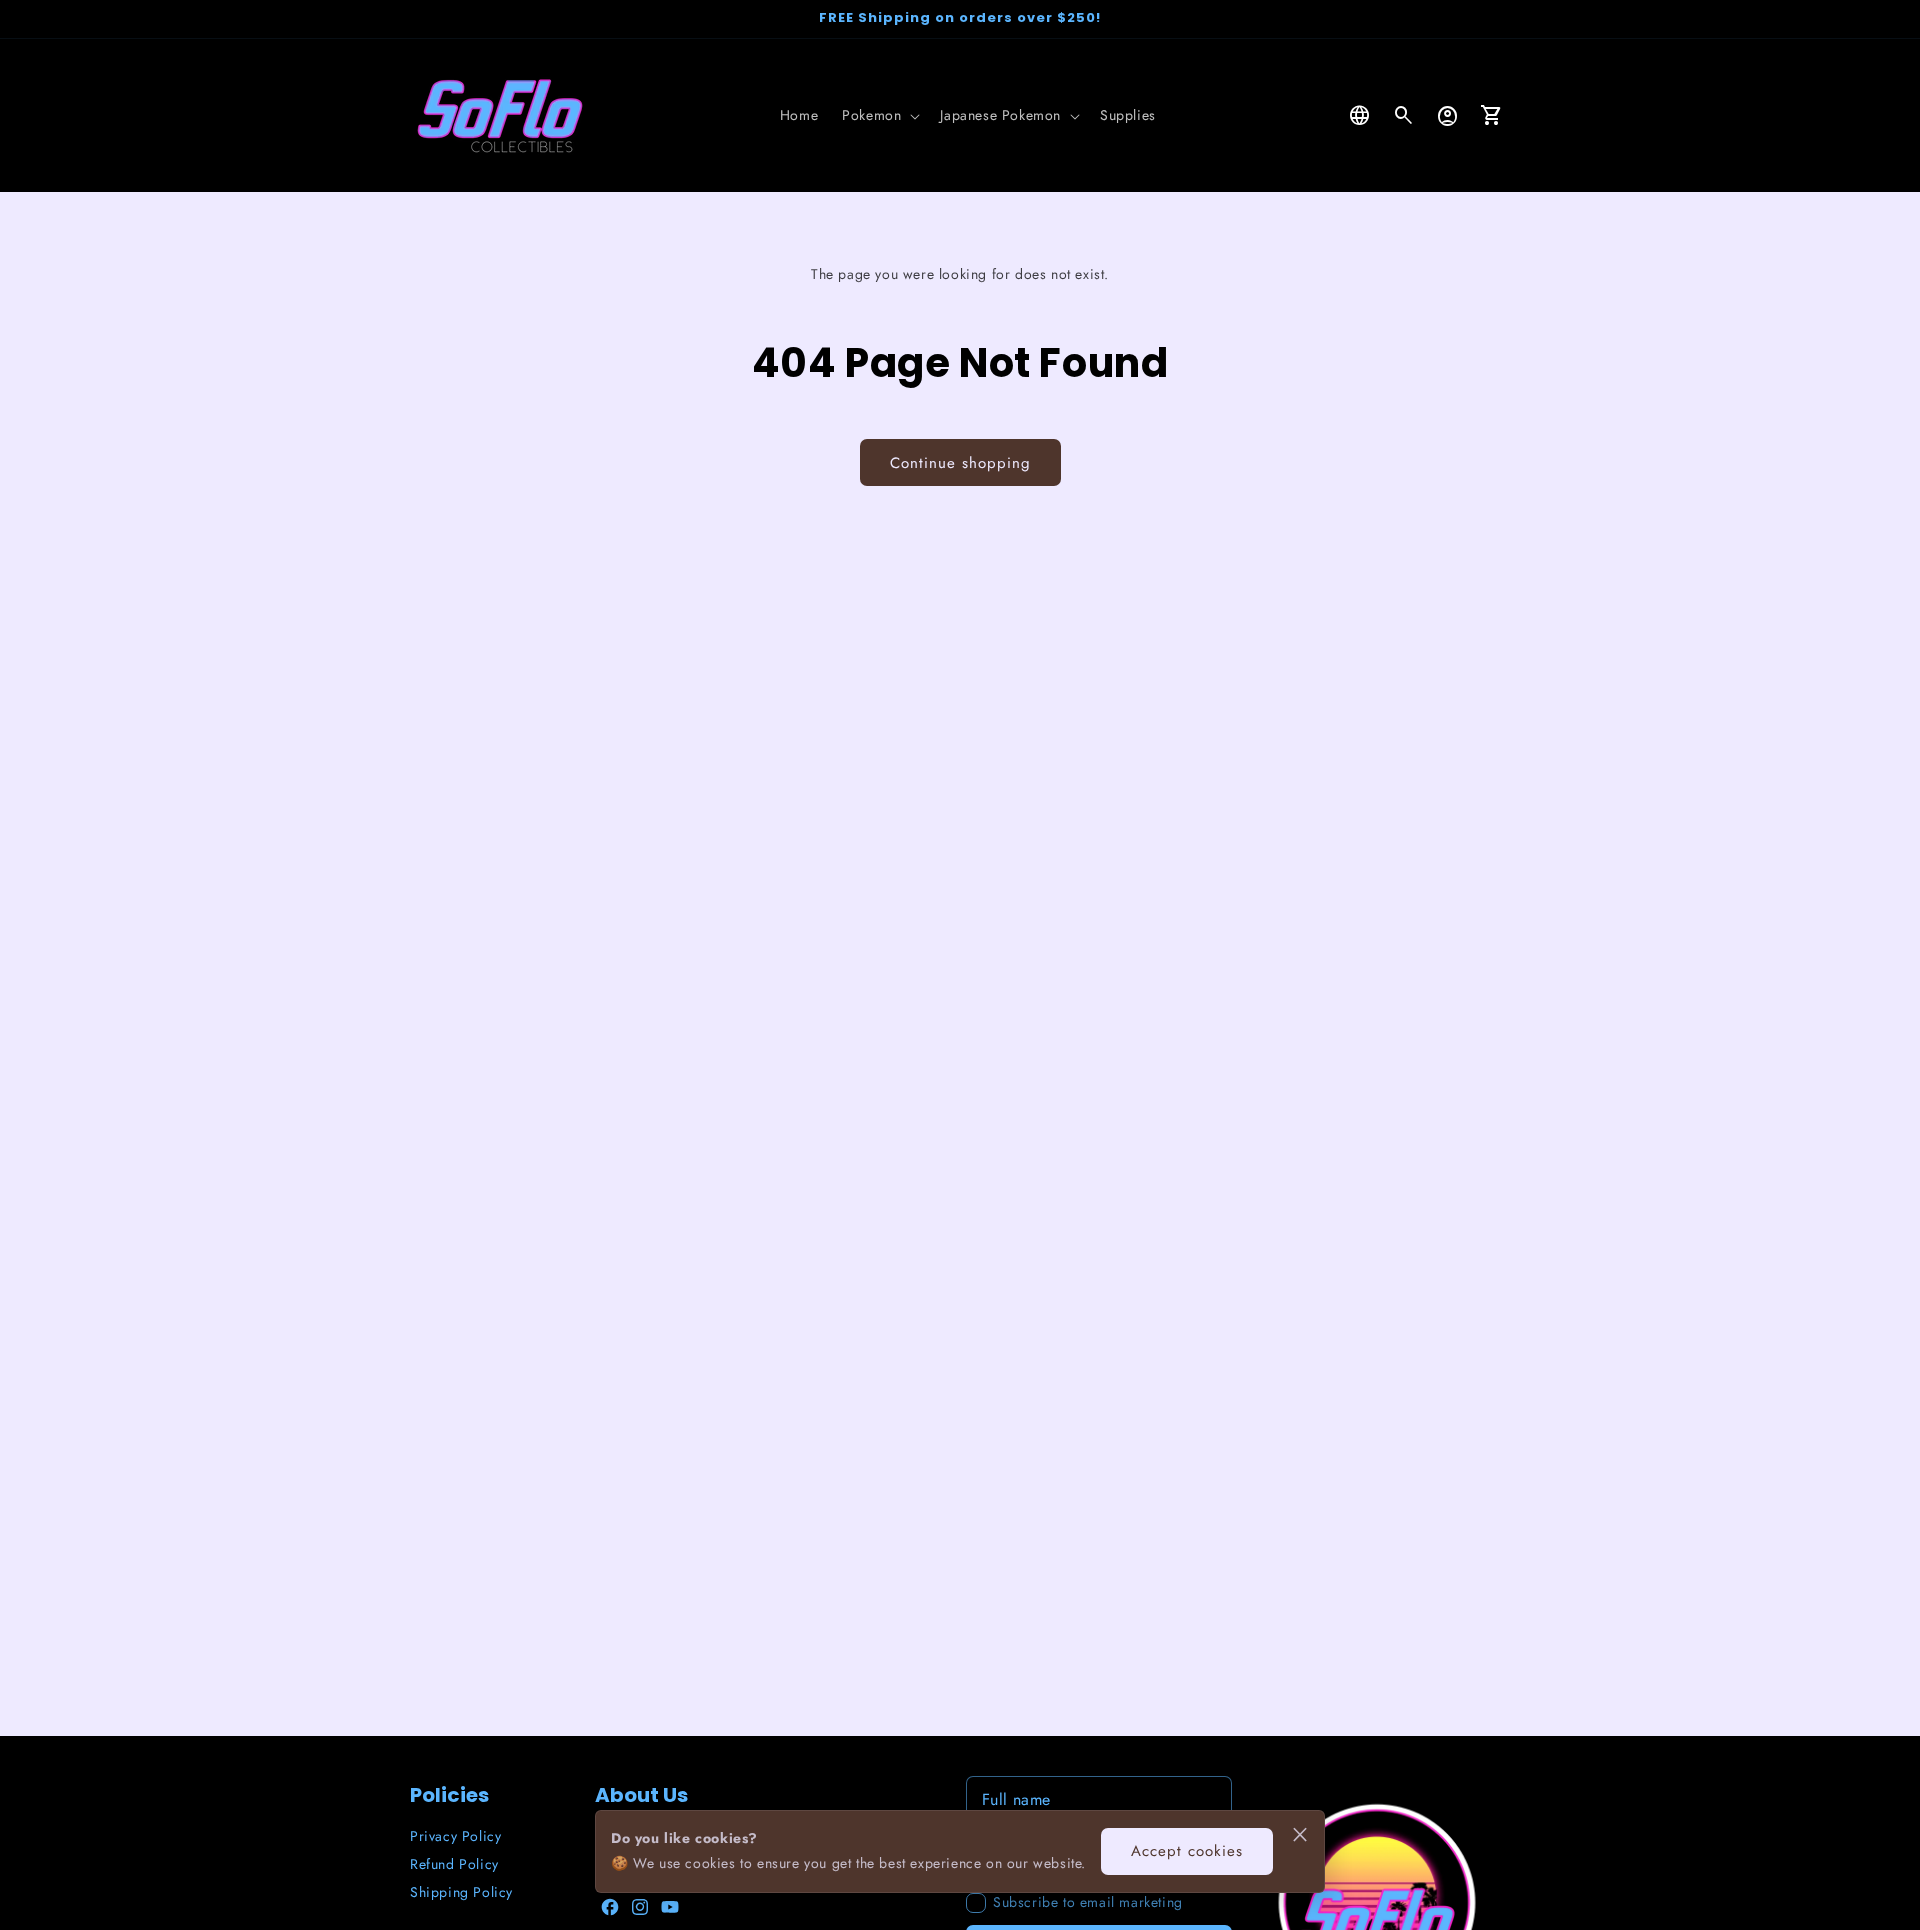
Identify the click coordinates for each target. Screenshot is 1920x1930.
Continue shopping (960, 463)
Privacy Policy (455, 1836)
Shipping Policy (461, 1892)
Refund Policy (454, 1864)
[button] (879, 115)
